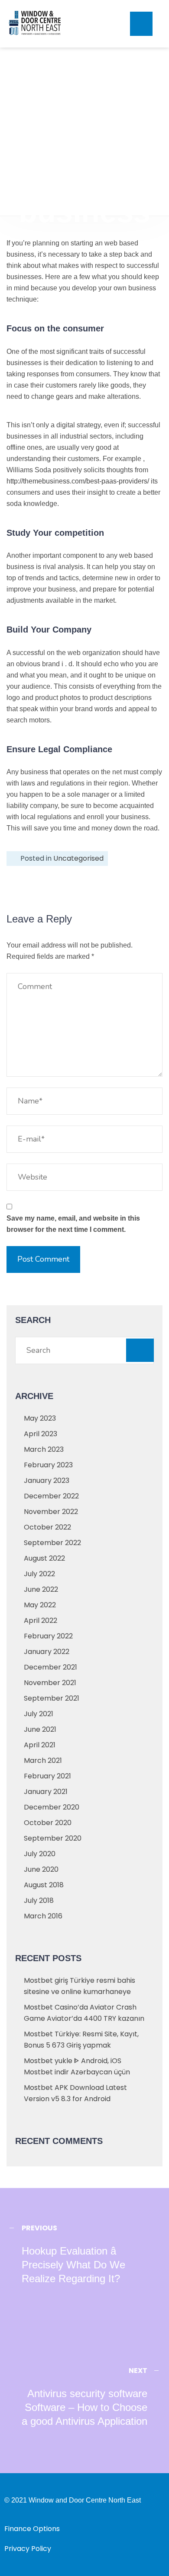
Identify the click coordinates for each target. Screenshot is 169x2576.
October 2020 (48, 1823)
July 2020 (40, 1854)
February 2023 (48, 1465)
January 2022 (47, 1652)
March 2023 (44, 1449)
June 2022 (41, 1589)
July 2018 (39, 1900)
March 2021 (43, 1760)
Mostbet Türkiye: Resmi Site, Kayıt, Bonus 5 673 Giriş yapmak (81, 2040)
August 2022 (44, 1558)
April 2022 (41, 1620)
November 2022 (51, 1512)
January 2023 (47, 1480)
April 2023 (41, 1434)
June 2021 (40, 1729)
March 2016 (43, 1916)
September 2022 (52, 1543)
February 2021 (47, 1776)
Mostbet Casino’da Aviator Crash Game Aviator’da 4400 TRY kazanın (84, 2013)
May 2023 (40, 1418)
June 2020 (41, 1869)
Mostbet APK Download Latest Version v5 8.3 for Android (75, 2093)
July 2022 (39, 1574)
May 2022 (40, 1605)
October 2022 (47, 1527)
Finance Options (32, 2529)
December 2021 (50, 1667)
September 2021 (52, 1698)
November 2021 (50, 1683)
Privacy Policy (28, 2549)
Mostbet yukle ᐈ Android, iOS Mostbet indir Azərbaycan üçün (77, 2066)
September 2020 (53, 1838)
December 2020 (52, 1807)
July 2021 (39, 1714)
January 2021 (46, 1792)
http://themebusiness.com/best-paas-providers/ (78, 481)
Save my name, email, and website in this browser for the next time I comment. (73, 1224)
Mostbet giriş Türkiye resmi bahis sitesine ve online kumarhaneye (80, 1986)
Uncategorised (78, 858)
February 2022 (48, 1636)
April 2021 (40, 1745)
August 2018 (44, 1885)
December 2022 (51, 1496)
